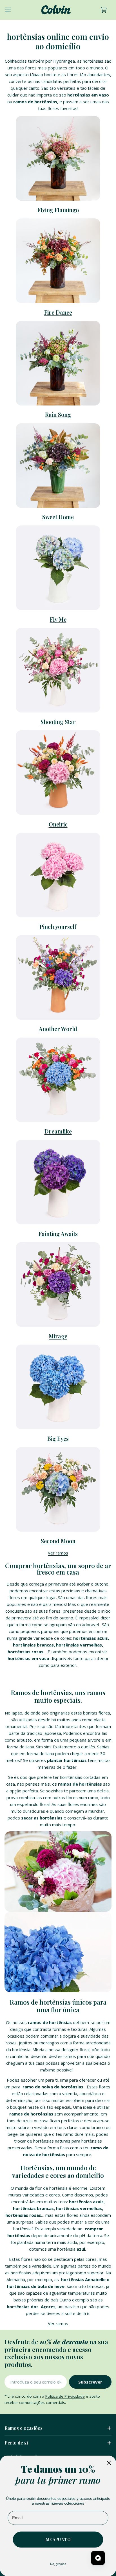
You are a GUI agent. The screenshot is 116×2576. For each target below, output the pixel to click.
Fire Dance (58, 312)
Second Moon (58, 1541)
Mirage (58, 1336)
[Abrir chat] (98, 2558)
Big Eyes (58, 1439)
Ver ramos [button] (58, 1553)
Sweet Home (58, 517)
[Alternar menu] (8, 10)
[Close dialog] (109, 2463)
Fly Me (58, 619)
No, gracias (58, 2564)
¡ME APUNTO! (58, 2539)
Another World (58, 1029)
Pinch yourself (58, 927)
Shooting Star (58, 722)
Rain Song (58, 415)
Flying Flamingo (58, 210)
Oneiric (58, 824)
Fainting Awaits (58, 1234)
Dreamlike (58, 1131)
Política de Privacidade (65, 2396)
